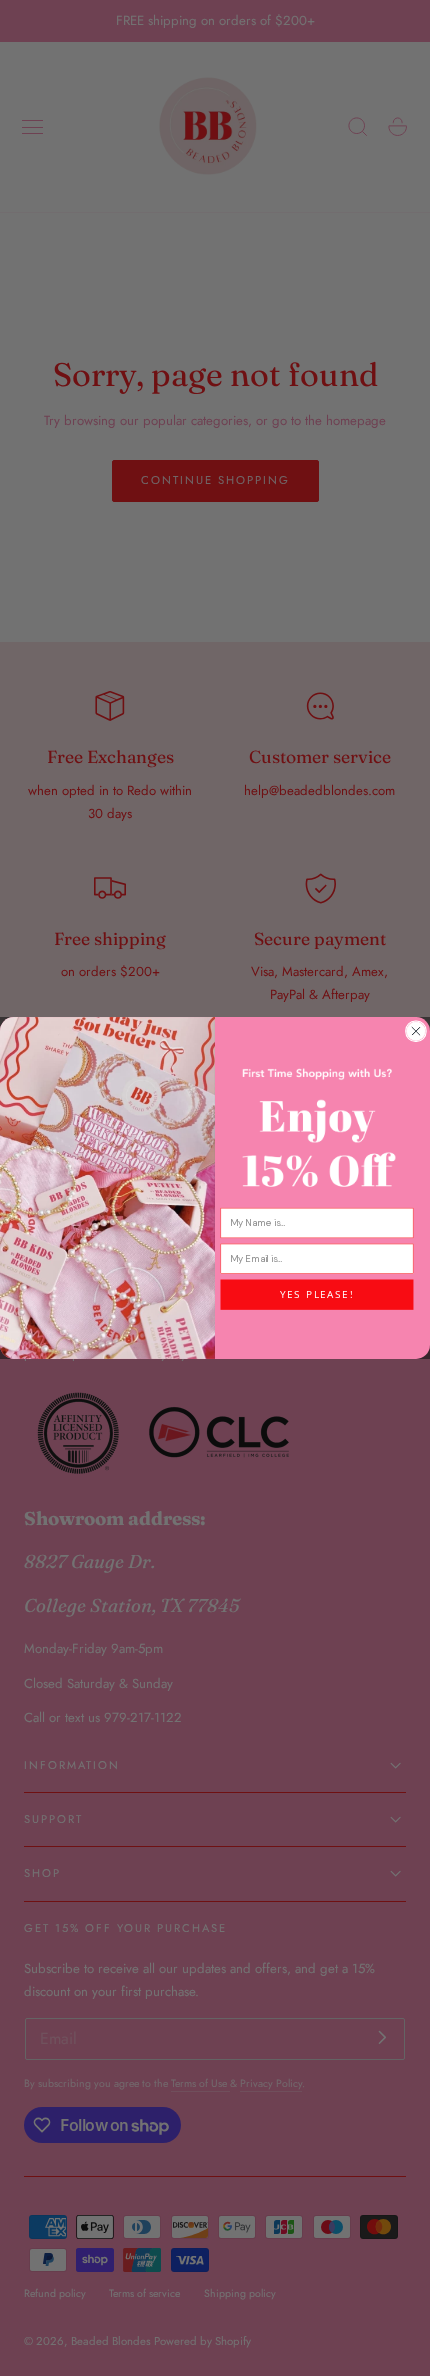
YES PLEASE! (317, 1294)
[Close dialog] (415, 1031)
